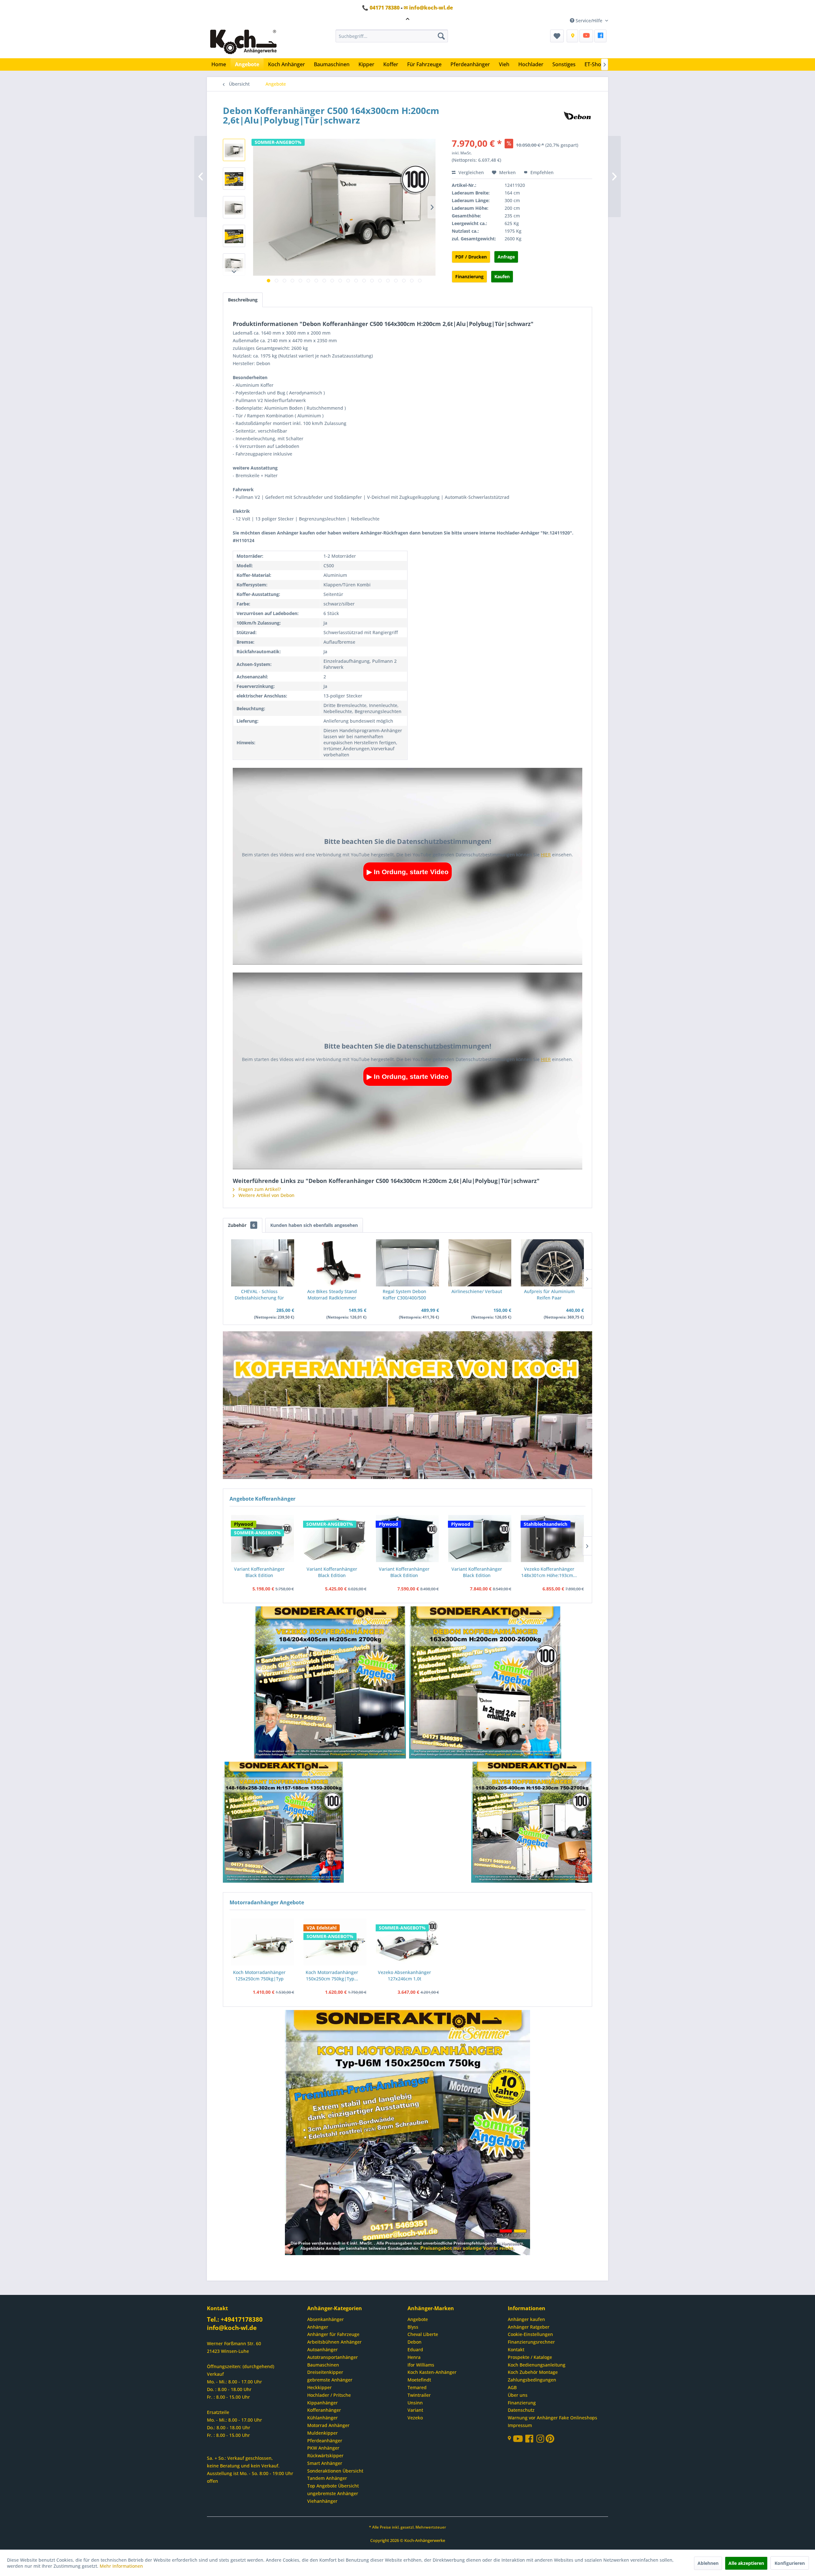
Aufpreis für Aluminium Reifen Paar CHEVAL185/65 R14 (549, 1295)
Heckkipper (319, 2387)
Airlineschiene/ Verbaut (477, 1291)
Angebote (418, 2319)
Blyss (413, 2327)
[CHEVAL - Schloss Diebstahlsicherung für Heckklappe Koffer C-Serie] (263, 1263)
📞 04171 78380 (381, 8)
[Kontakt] (572, 36)
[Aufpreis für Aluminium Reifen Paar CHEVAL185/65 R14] (552, 1263)
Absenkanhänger (326, 2319)
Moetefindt (419, 2380)
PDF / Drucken (471, 257)
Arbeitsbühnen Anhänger (334, 2342)
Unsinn (415, 2403)
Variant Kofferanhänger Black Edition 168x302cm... (332, 1572)
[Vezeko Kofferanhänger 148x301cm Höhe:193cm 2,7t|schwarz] (480, 1539)
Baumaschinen (323, 2365)
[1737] (485, 1683)
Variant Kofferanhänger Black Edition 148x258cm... (259, 1572)
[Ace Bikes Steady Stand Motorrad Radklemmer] (335, 1263)
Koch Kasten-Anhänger (432, 2372)
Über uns (518, 2395)
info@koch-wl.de (232, 2328)
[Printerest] (550, 2440)
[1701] (330, 1683)
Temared (417, 2387)
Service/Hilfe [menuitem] (589, 21)
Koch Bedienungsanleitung (537, 2365)
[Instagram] (541, 2440)
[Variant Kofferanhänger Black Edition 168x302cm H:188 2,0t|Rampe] (407, 1539)
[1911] (284, 1823)
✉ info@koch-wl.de (428, 8)
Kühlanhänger (322, 2418)
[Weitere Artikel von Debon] (577, 117)
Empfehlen (541, 172)
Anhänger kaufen (526, 2319)
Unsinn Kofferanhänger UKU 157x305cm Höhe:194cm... (549, 1572)
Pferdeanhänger (325, 2441)
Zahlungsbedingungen (532, 2380)
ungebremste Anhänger (333, 2493)
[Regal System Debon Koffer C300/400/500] (407, 1263)
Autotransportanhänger (333, 2357)
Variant (415, 2410)
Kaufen (502, 276)
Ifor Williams (421, 2365)
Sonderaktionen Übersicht (335, 2471)
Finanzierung (469, 276)
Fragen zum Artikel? (259, 1189)
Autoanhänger (322, 2350)
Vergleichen (471, 172)
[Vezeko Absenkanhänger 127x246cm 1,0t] (407, 1942)
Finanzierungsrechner (531, 2342)
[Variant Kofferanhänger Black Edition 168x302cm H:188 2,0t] (335, 1539)
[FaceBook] (600, 36)
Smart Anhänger (325, 2463)
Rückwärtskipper (325, 2456)
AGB (512, 2387)
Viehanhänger (322, 2501)
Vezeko (415, 2418)
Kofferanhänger (324, 2410)
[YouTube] (586, 36)
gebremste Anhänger (330, 2380)
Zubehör (241, 1225)
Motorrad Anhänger (328, 2425)
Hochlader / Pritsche (329, 2395)
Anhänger (318, 2327)
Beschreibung (243, 300)
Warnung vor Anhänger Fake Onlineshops (553, 2418)
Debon (415, 2342)
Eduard (415, 2350)
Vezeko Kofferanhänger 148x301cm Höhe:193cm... (476, 1572)
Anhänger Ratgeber (529, 2327)
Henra (414, 2357)
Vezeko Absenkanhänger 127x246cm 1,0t (404, 1975)
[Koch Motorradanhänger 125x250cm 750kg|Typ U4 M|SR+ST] (263, 1942)
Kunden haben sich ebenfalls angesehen (314, 1225)
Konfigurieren (790, 2563)
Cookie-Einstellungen (530, 2334)
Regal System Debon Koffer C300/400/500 (404, 1295)
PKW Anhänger (323, 2448)
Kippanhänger (322, 2403)
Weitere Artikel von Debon (266, 1195)
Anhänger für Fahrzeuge (333, 2334)
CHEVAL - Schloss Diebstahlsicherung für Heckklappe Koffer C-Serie (259, 1295)
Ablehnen (708, 2563)
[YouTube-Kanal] (519, 2439)
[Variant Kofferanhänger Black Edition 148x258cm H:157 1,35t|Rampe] (262, 1539)
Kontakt (516, 2350)
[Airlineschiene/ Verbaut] (480, 1263)
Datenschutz (521, 2410)
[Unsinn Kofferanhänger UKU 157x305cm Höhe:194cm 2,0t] (552, 1539)
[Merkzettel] (557, 36)
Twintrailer (419, 2395)
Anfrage (506, 257)
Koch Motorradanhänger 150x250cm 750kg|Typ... (332, 1975)
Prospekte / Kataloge (530, 2357)
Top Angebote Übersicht (333, 2486)
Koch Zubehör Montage (533, 2372)
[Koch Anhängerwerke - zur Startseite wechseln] (243, 42)
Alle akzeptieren (746, 2563)
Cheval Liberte (423, 2334)
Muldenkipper (322, 2433)
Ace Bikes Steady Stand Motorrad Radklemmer (332, 1295)
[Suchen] (441, 36)
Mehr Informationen (121, 2566)
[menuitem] (392, 36)
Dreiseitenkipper (325, 2372)
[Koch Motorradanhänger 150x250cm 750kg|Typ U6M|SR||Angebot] (335, 1942)
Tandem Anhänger (327, 2478)
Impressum (520, 2425)
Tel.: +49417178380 (235, 2319)
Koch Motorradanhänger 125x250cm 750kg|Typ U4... (259, 1976)
